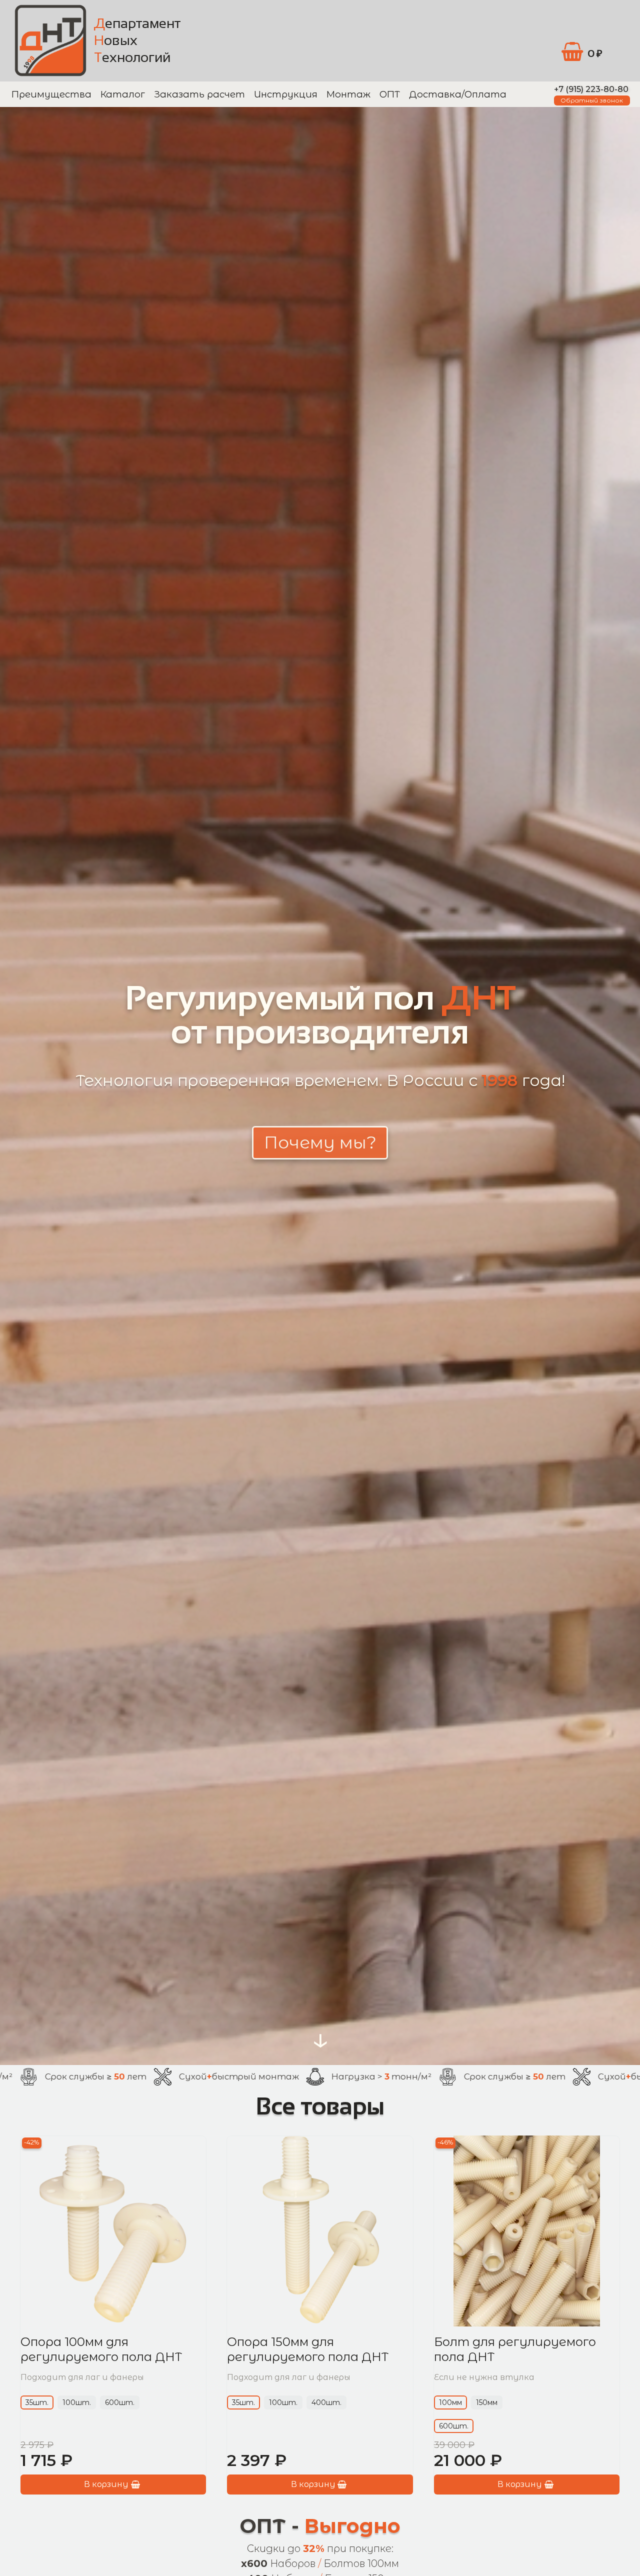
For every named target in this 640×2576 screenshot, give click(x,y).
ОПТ (390, 94)
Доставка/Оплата (458, 94)
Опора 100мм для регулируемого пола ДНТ (101, 2350)
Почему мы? (320, 1142)
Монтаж (348, 94)
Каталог (123, 94)
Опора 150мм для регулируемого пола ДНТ (308, 2350)
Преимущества (51, 94)
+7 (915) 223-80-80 (591, 89)
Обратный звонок (592, 100)
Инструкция (286, 94)
